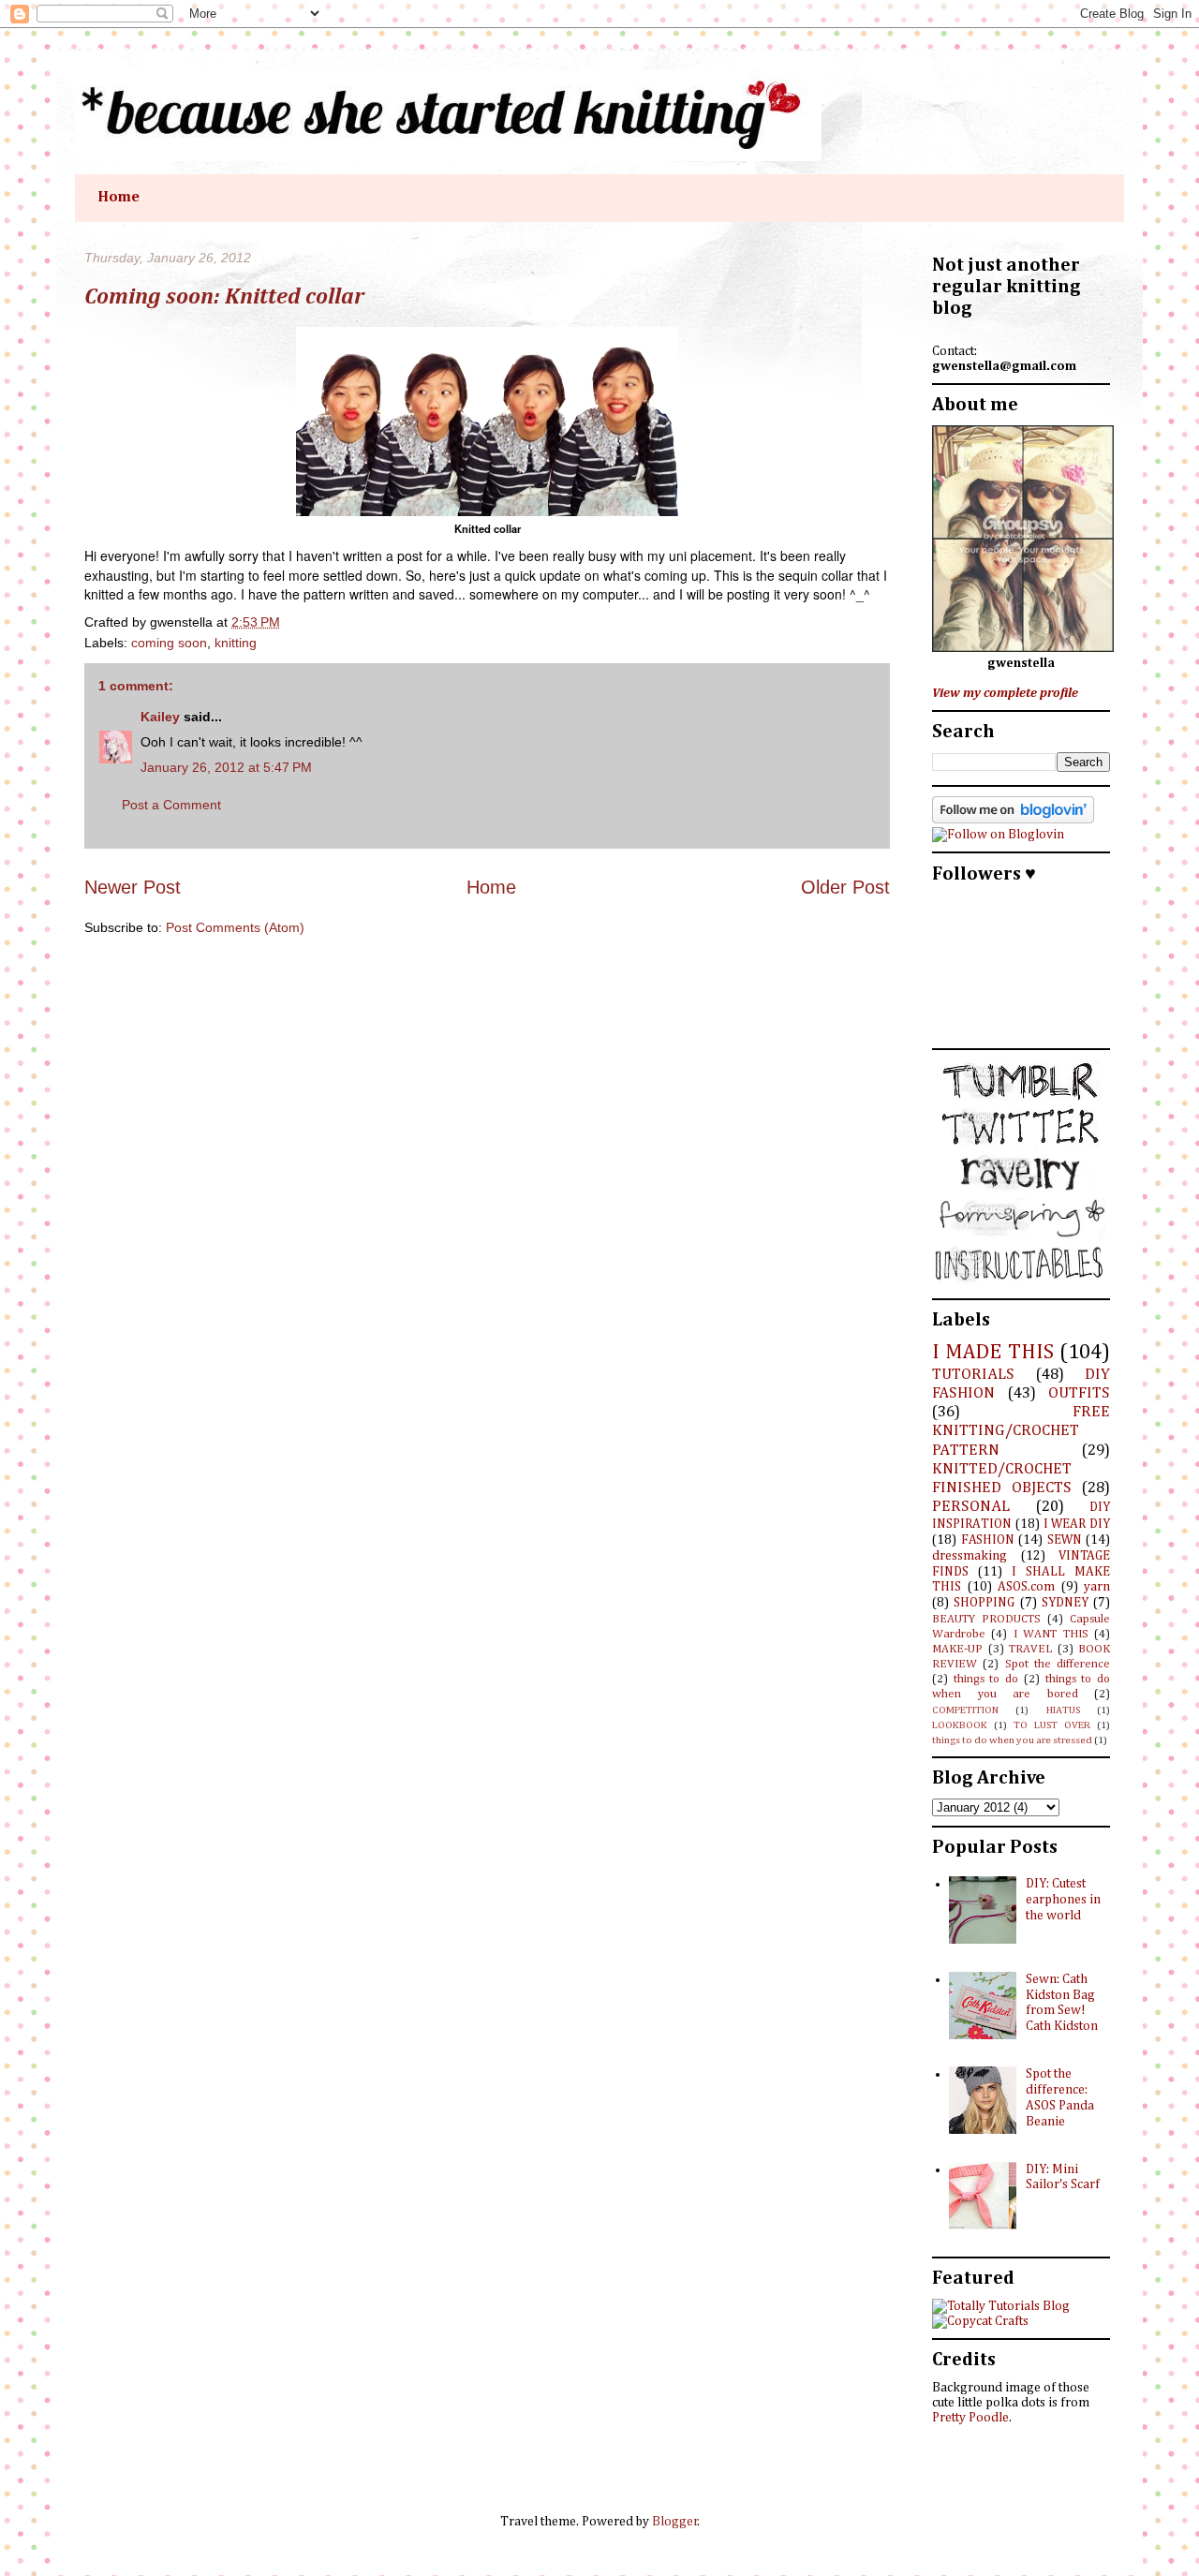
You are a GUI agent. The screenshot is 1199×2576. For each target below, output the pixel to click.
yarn (1097, 1587)
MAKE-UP (957, 1649)
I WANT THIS (1051, 1634)
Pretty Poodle (970, 2418)
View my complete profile (1005, 693)
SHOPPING (984, 1603)
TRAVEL (1030, 1649)
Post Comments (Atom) (235, 927)
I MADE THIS (993, 1353)
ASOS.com (1026, 1587)
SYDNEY (1065, 1603)
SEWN (1065, 1540)
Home (118, 198)
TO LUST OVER (1052, 1725)
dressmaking (970, 1556)
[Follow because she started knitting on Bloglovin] (1013, 820)
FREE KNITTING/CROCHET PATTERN (1021, 1431)
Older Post (845, 887)
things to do (986, 1679)
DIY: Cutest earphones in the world (1063, 1900)
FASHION (988, 1540)
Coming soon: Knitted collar (224, 297)
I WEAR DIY (1077, 1524)
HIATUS (1063, 1710)
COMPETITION (965, 1710)
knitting (236, 643)
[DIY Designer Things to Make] (980, 2321)
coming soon (169, 643)
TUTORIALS (973, 1375)
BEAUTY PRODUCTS (986, 1619)
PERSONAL (971, 1507)
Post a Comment (171, 805)
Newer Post (133, 887)
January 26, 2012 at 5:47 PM (226, 767)
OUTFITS (1079, 1393)
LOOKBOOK (960, 1725)
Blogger (675, 2522)
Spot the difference (1058, 1664)
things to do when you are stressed (1012, 1740)
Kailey (160, 717)
